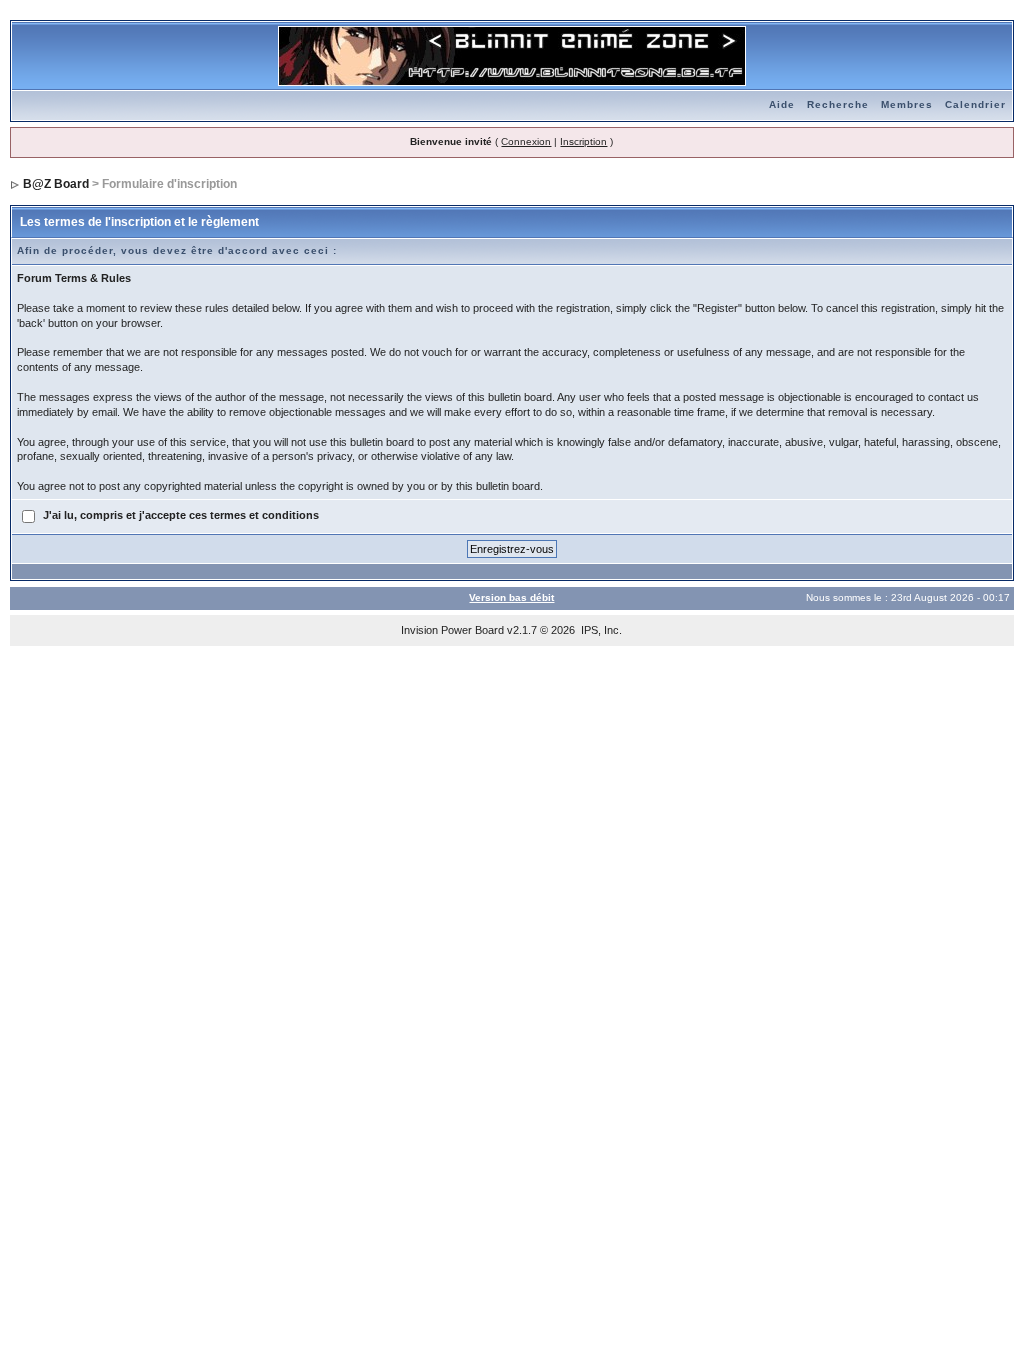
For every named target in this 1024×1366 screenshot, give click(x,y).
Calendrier (975, 104)
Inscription (583, 141)
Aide (782, 104)
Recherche (838, 104)
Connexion (526, 141)
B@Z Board (56, 184)
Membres (907, 104)
